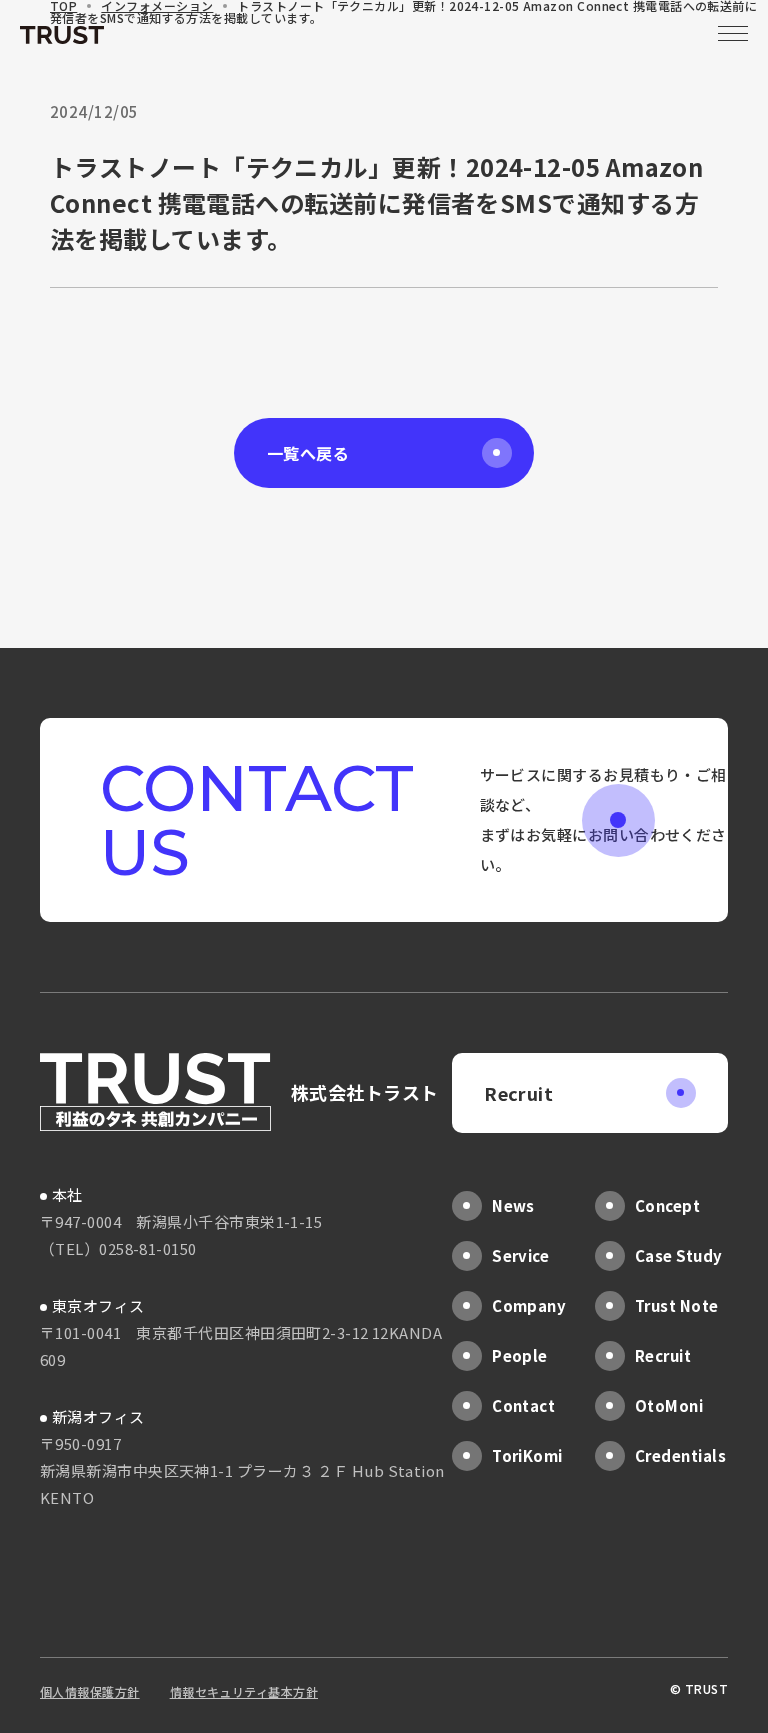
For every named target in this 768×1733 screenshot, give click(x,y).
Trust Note (677, 1305)
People (520, 1355)
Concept (667, 1205)
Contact (523, 1405)
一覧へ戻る (308, 453)
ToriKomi (527, 1455)
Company (529, 1305)
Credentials (680, 1455)
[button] (733, 35)
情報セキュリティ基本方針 (244, 1691)
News (513, 1205)
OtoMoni (669, 1405)
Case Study (679, 1255)
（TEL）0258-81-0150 (118, 1248)
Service (520, 1255)
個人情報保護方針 (90, 1691)
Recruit (518, 1093)
